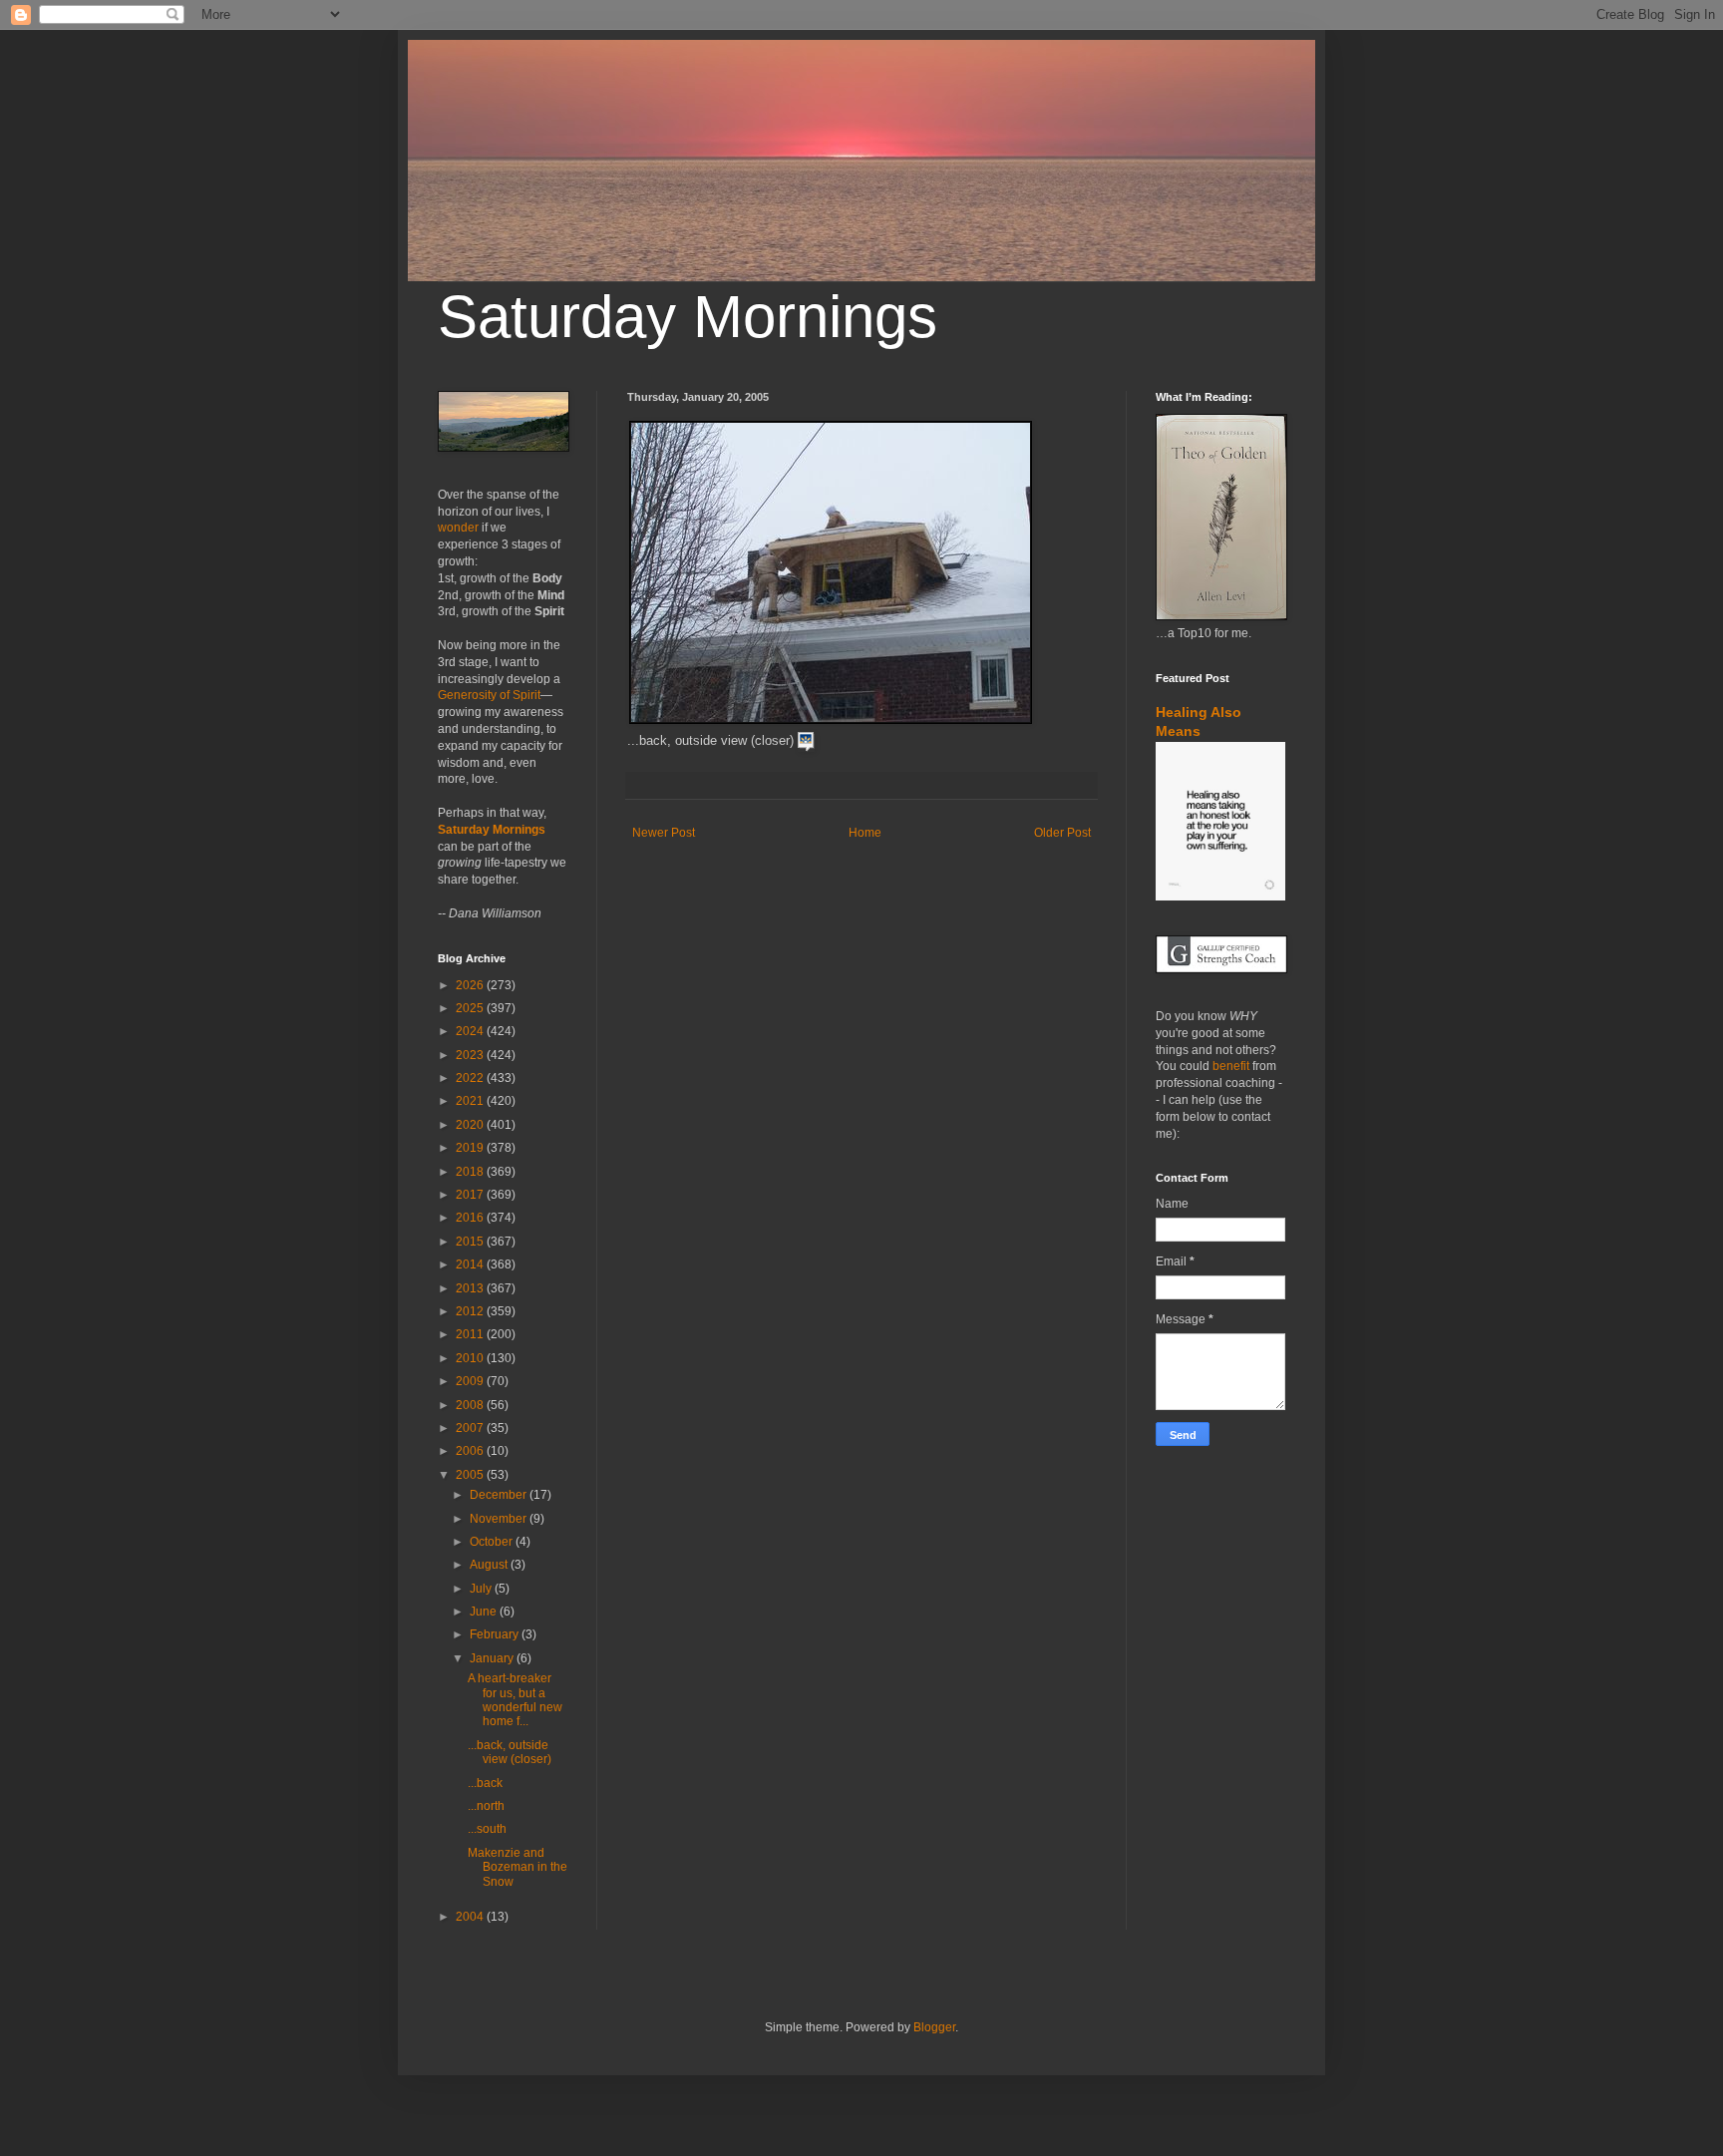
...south (489, 1829)
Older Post (1062, 833)
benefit (1231, 1066)
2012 (471, 1311)
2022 (471, 1078)
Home (865, 833)
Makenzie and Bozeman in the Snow (517, 1867)
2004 (471, 1917)
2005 (471, 1475)
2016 (471, 1218)
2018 (471, 1172)
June (485, 1612)
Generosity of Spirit (489, 695)
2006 (471, 1451)
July (482, 1589)
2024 (471, 1031)
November (500, 1519)
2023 (471, 1055)
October (493, 1542)
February (496, 1634)
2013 (471, 1288)
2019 (471, 1148)
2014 (471, 1264)
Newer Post (664, 833)
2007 (471, 1428)
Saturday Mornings (688, 317)
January (493, 1658)
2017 (471, 1195)
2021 (471, 1101)
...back (487, 1783)
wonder (458, 528)
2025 (471, 1008)
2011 (471, 1334)
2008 (471, 1405)
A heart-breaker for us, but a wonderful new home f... (515, 1700)
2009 (471, 1381)
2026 (471, 985)
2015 (471, 1242)
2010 (471, 1358)
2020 (471, 1125)
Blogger (934, 2027)
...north (488, 1806)
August (490, 1565)
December (500, 1495)
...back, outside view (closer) (511, 1752)
